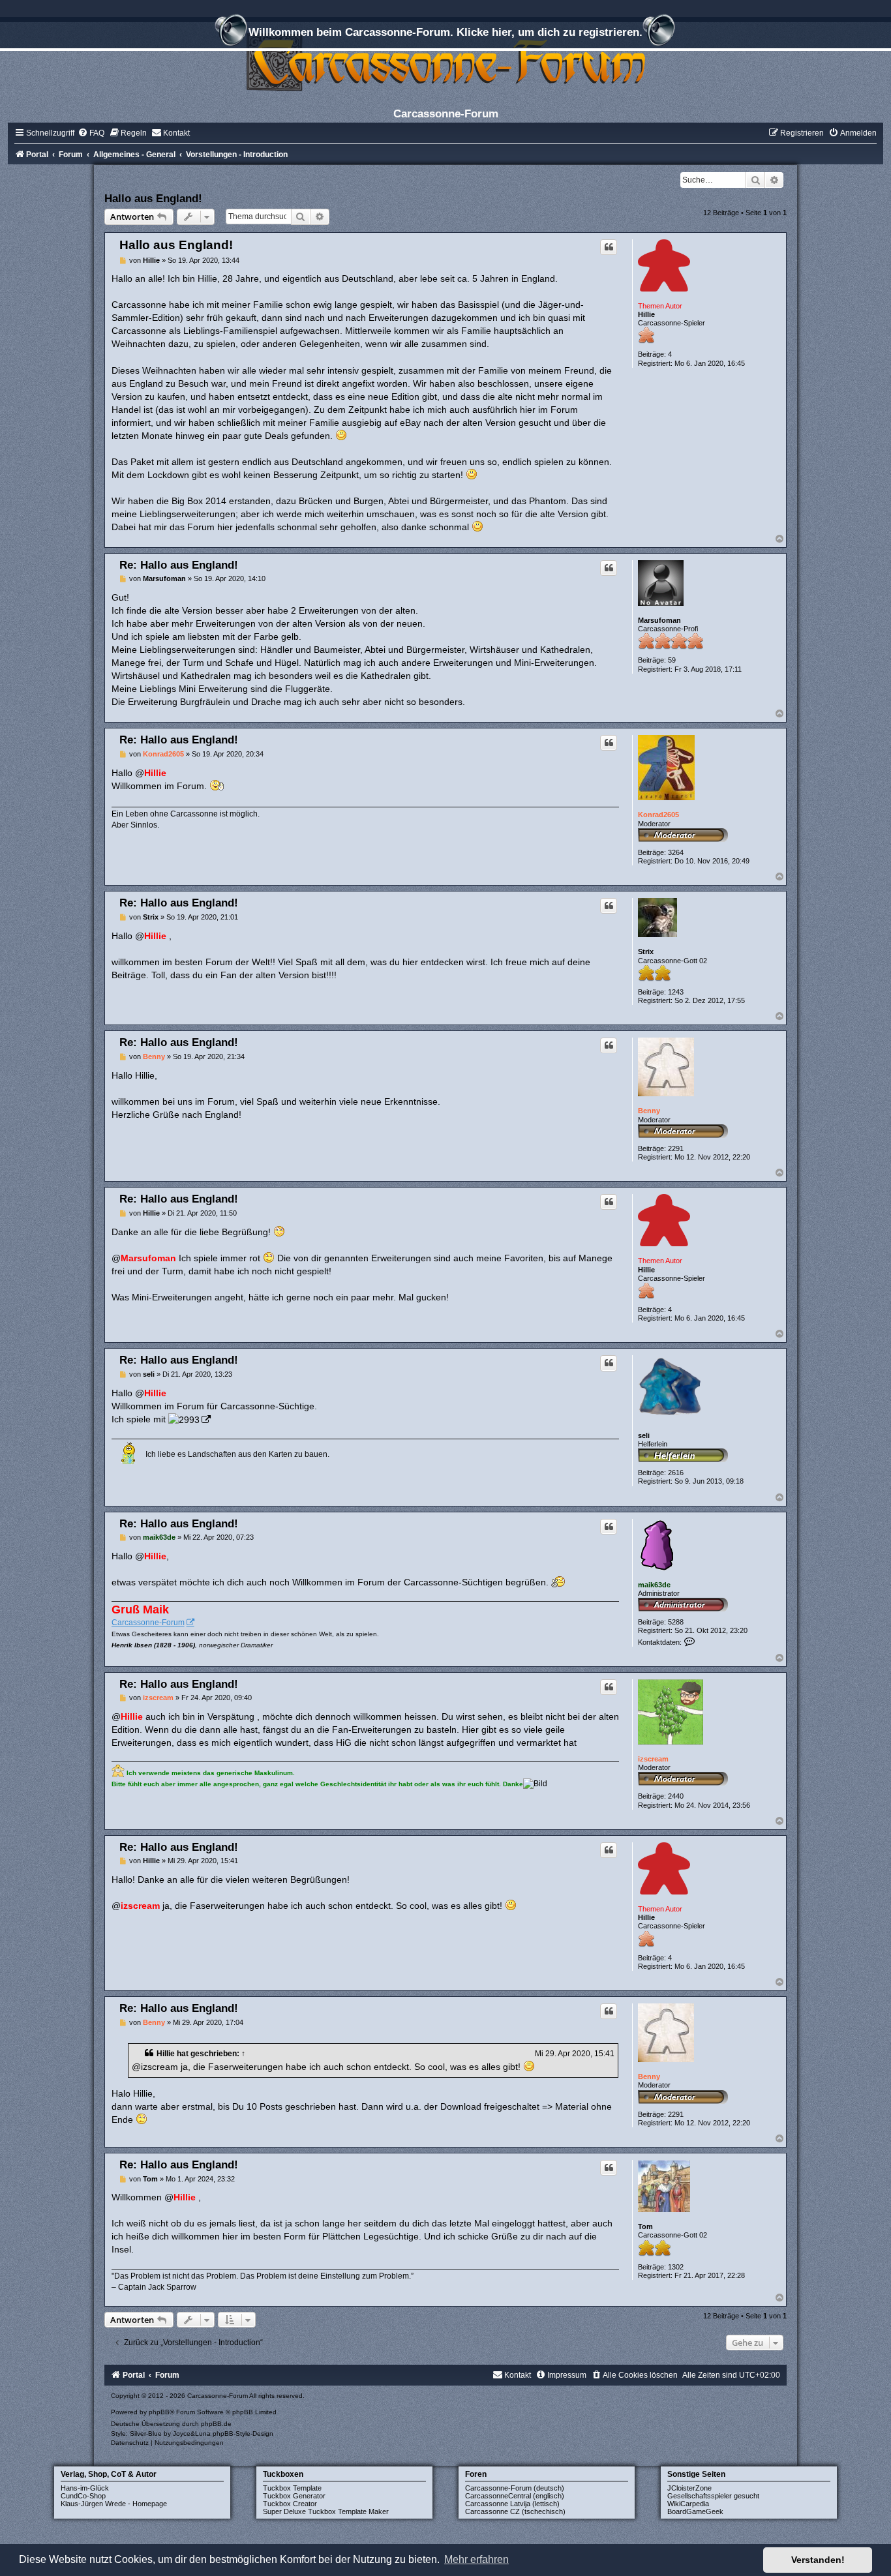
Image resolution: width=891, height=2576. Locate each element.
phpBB (159, 2412)
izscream (653, 1759)
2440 (676, 1796)
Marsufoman (659, 620)
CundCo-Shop (83, 2496)
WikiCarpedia (688, 2504)
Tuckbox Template (292, 2488)
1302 (676, 2267)
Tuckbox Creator (290, 2504)
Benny (649, 1111)
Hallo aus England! (153, 198)
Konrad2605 (658, 815)
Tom (645, 2226)
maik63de (654, 1585)
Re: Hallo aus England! (179, 565)
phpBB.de (216, 2424)
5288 (676, 1622)
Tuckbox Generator (294, 2496)
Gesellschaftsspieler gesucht (713, 2496)
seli (644, 1435)
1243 (676, 992)
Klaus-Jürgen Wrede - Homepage (114, 2504)
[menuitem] (91, 133)
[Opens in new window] (189, 1419)
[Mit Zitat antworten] (609, 247)
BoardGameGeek (695, 2511)
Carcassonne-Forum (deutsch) (515, 2488)
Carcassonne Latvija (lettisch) (512, 2504)
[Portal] (445, 62)
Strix (646, 951)
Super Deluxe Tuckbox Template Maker (326, 2511)
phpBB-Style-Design (243, 2434)
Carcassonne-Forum (148, 1623)
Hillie (646, 314)
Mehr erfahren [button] (476, 2559)
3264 (676, 852)
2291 (676, 1148)
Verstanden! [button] (818, 2560)
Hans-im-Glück (85, 2488)
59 (672, 660)
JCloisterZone (689, 2488)
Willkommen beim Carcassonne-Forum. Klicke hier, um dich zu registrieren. (445, 32)
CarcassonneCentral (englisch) (515, 2496)
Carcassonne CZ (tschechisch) (515, 2511)
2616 (676, 1473)
